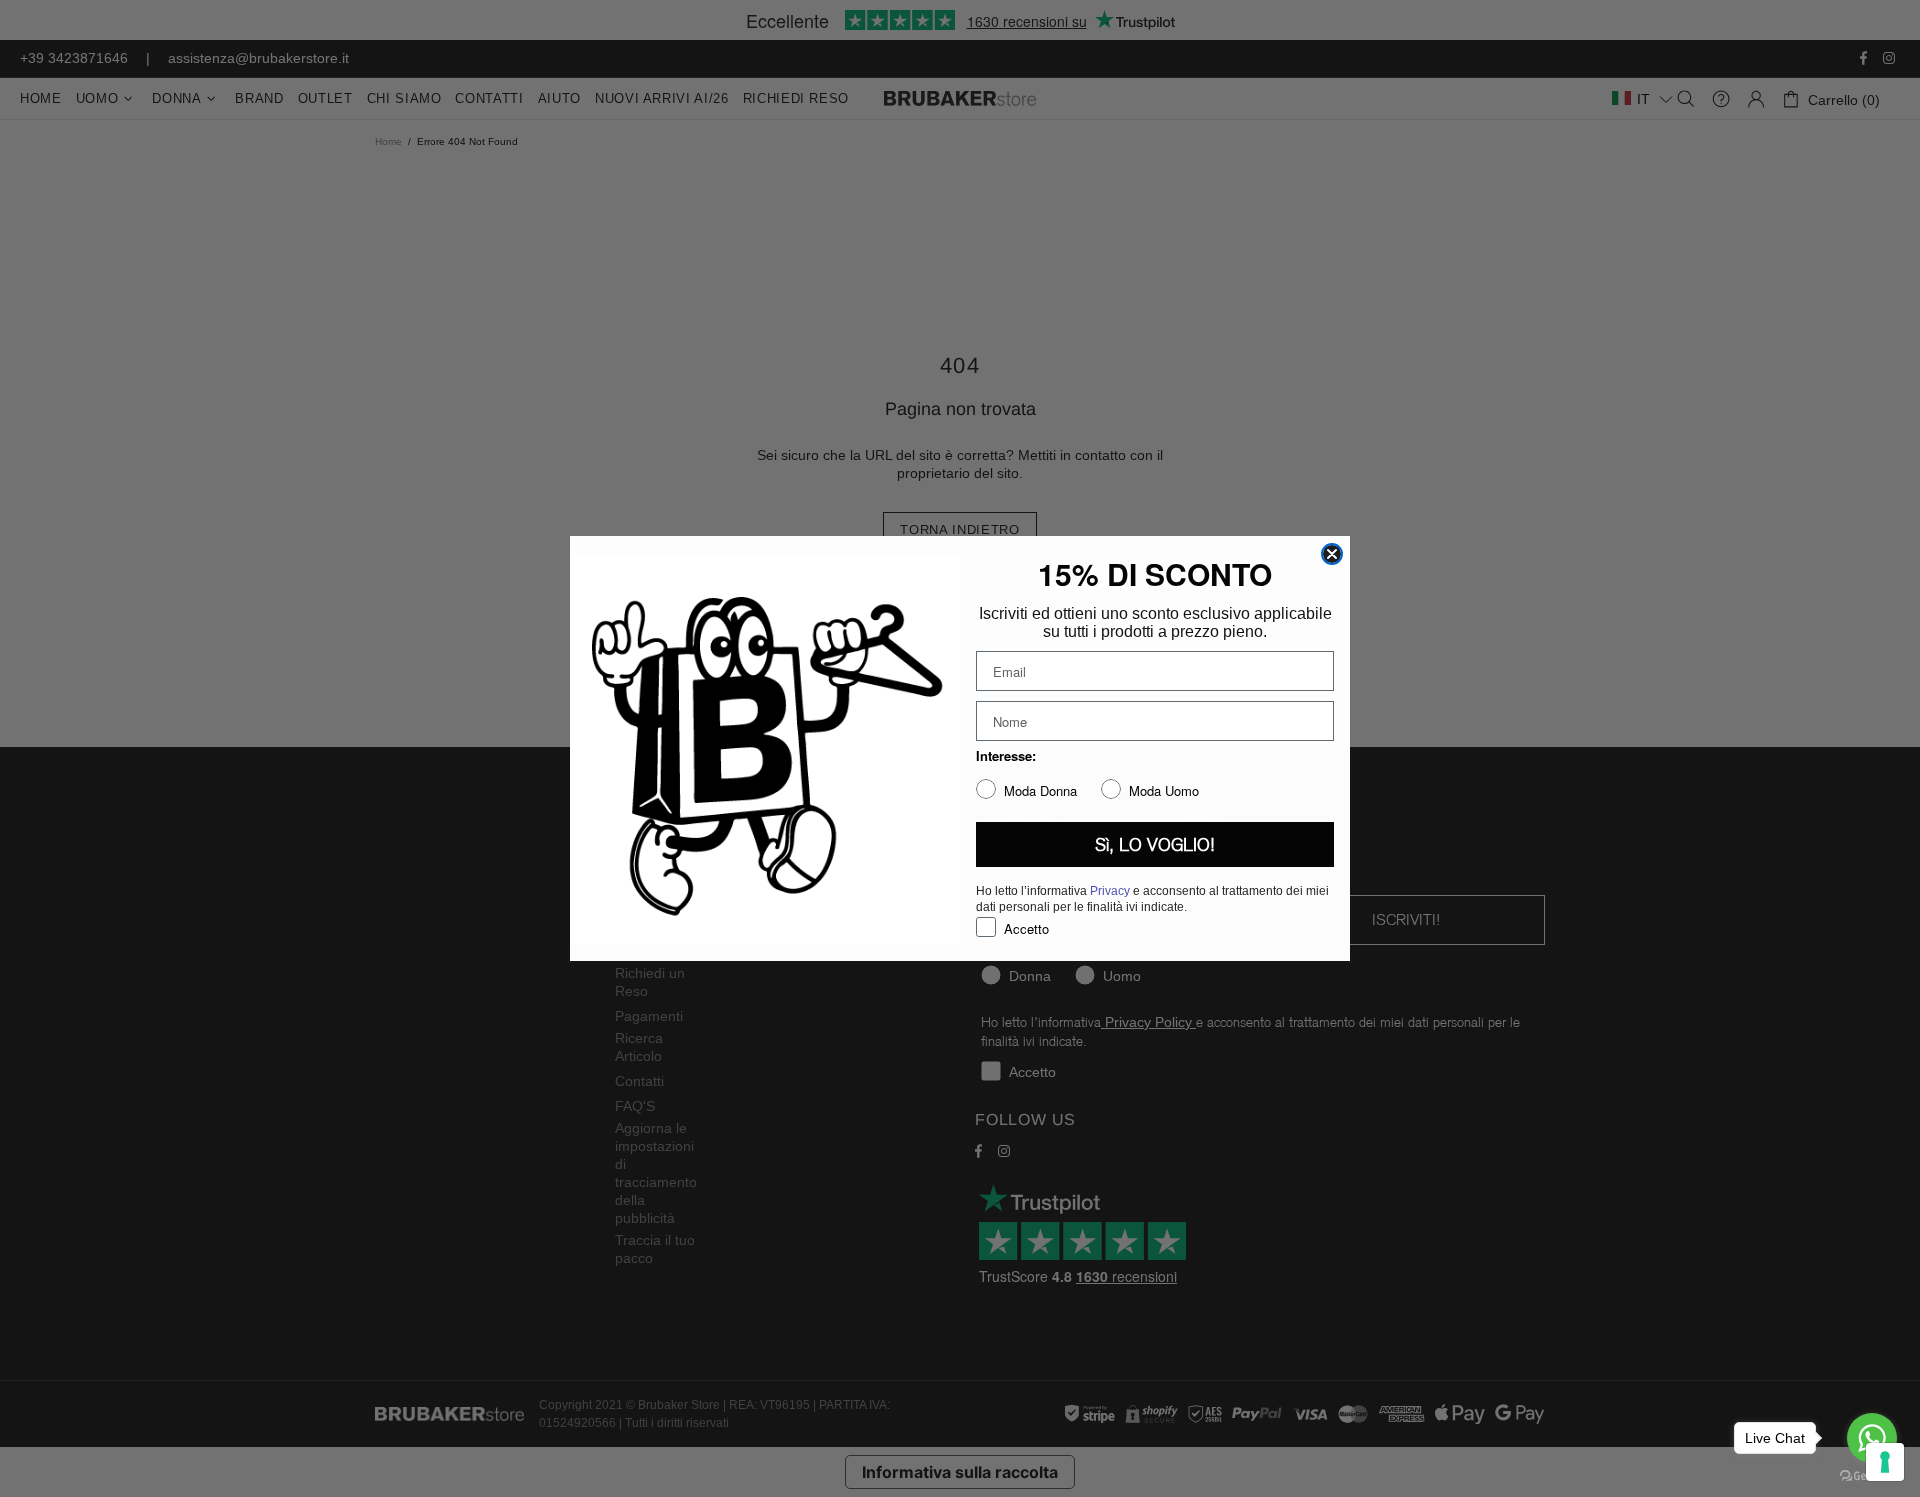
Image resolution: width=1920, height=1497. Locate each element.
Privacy (1110, 891)
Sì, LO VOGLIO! (1155, 845)
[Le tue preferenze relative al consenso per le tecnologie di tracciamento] (1885, 1462)
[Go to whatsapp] (1872, 1438)
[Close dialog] (1332, 554)
